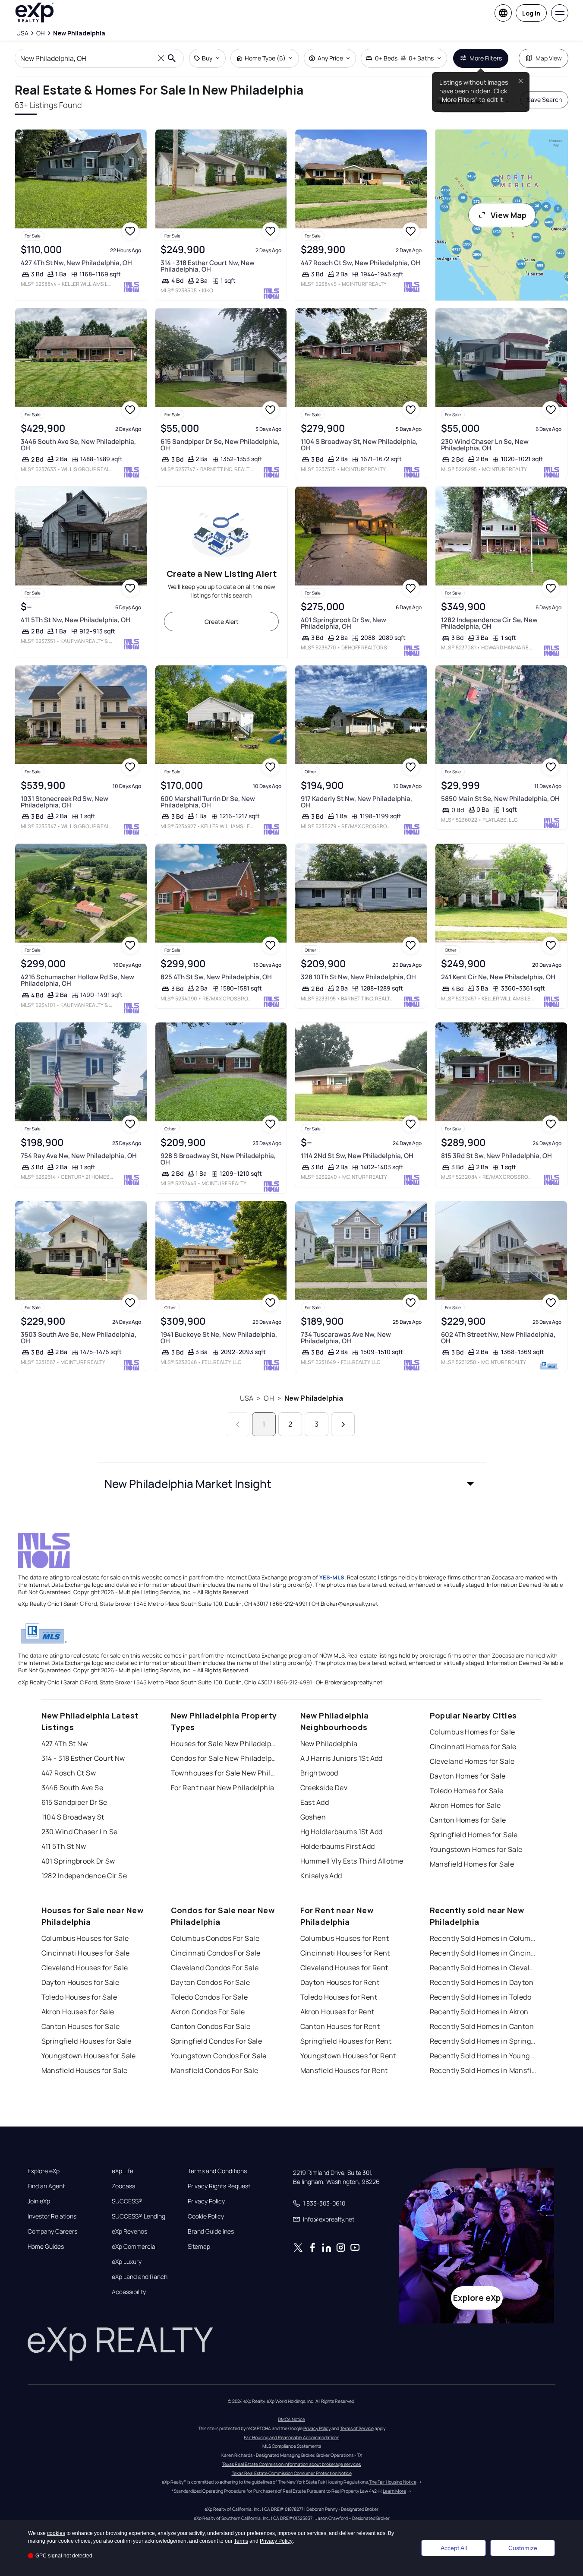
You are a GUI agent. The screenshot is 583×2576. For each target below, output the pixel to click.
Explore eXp (44, 2171)
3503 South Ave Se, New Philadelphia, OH (79, 1338)
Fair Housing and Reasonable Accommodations (291, 2437)
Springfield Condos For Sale (217, 2041)
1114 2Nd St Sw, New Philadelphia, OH (357, 1156)
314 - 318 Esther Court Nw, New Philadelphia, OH (208, 266)
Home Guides (46, 2247)
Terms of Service (357, 2428)
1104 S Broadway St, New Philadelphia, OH (359, 445)
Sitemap (199, 2247)
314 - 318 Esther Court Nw (83, 1758)
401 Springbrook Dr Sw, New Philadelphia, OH (343, 623)
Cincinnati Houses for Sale (86, 1953)
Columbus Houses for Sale (85, 1938)
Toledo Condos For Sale (210, 1997)
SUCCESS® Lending (139, 2216)
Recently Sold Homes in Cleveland (484, 1968)
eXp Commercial (134, 2247)
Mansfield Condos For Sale (215, 2070)
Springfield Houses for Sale (87, 2041)
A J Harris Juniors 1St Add (342, 1758)
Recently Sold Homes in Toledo (481, 1997)
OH (269, 1398)
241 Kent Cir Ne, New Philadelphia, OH (498, 977)
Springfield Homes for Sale (474, 1835)
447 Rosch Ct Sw (69, 1773)
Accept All (454, 2548)
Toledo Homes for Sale (467, 1791)
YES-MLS (332, 1577)
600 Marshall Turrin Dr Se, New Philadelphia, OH (208, 802)
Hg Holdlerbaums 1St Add (342, 1832)
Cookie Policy (206, 2216)
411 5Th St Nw (64, 1846)
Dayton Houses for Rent (340, 1982)
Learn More (394, 2491)
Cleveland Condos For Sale (215, 1968)
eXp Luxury (127, 2262)
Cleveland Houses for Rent (344, 1968)
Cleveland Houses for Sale (85, 1968)
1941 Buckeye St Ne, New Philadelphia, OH (219, 1338)
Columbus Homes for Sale (473, 1732)
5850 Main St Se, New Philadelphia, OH (500, 799)
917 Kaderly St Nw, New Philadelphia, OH (356, 802)
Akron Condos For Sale (208, 2012)
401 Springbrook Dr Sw (78, 1861)
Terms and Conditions (217, 2171)
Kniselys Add (321, 1876)
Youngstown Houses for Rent (348, 2056)
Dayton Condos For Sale (211, 1982)
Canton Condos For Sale (211, 2026)
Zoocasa (124, 2186)
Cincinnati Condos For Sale (216, 1953)
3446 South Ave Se (72, 1788)
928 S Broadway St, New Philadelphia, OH (218, 1159)
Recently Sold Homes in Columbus (484, 1938)
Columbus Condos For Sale (215, 1938)
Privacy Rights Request (219, 2186)
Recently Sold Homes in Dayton (482, 1982)
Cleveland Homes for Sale (472, 1761)
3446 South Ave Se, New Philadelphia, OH (78, 445)
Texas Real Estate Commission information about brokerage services (291, 2464)
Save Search (544, 100)
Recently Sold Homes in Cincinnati (484, 1953)
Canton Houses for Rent (340, 2026)
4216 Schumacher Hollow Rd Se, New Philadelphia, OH (77, 980)
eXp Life (123, 2171)
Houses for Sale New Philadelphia (225, 1744)
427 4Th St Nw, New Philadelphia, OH (76, 263)
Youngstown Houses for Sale (89, 2056)
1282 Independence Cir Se (84, 1876)
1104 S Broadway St (73, 1817)
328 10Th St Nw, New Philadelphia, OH (358, 977)
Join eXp (39, 2201)
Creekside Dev (324, 1788)
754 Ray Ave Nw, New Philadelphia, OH (79, 1156)
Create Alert (222, 622)
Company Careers (52, 2231)
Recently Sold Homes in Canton (482, 2026)
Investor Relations (52, 2216)
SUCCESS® (127, 2201)
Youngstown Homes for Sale (476, 1849)
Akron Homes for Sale (465, 1805)
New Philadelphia (314, 1398)
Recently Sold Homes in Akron (479, 2012)
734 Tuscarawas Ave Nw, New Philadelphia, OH (346, 1338)
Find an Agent (46, 2186)
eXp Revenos (129, 2231)
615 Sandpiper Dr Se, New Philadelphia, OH (220, 445)
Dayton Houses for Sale (80, 1982)
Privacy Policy (206, 2201)
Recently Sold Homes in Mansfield (484, 2070)
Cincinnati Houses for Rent (345, 1953)
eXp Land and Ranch (140, 2277)
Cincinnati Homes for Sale (473, 1747)
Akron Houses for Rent (337, 2012)
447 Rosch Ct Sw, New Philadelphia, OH (361, 263)
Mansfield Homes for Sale (472, 1864)
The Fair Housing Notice (393, 2482)
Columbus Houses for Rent (345, 1938)
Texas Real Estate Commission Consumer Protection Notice (292, 2473)
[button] (292, 1484)
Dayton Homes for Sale (468, 1776)
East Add (315, 1802)
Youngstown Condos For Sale (219, 2056)
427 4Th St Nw (65, 1744)
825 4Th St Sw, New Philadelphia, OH (216, 977)
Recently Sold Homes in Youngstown (484, 2056)
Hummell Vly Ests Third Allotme (352, 1861)
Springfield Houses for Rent (346, 2041)
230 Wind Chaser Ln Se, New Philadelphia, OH (485, 445)
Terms (241, 2541)
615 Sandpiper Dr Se (74, 1802)
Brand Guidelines (211, 2231)
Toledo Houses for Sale (79, 1997)
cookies (56, 2533)
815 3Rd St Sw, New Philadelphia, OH (496, 1156)
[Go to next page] (343, 1424)
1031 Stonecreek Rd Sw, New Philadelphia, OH (65, 802)
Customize (523, 2548)
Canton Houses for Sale (81, 2026)
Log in (531, 13)
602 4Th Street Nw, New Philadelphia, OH (498, 1338)
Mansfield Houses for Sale (85, 2070)
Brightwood (319, 1773)
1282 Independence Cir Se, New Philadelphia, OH (489, 623)
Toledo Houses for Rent (339, 1997)
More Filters (486, 58)
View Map (509, 215)
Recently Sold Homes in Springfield (484, 2041)
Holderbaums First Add (338, 1846)
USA (247, 1398)
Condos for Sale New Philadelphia (225, 1758)
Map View (549, 58)
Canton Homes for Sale (468, 1820)
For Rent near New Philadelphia (223, 1788)
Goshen (313, 1817)
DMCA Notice (291, 2419)
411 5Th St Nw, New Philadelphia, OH (76, 620)
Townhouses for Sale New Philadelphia (225, 1773)
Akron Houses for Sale (78, 2012)
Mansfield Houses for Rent (344, 2070)
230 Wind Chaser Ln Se (80, 1832)
